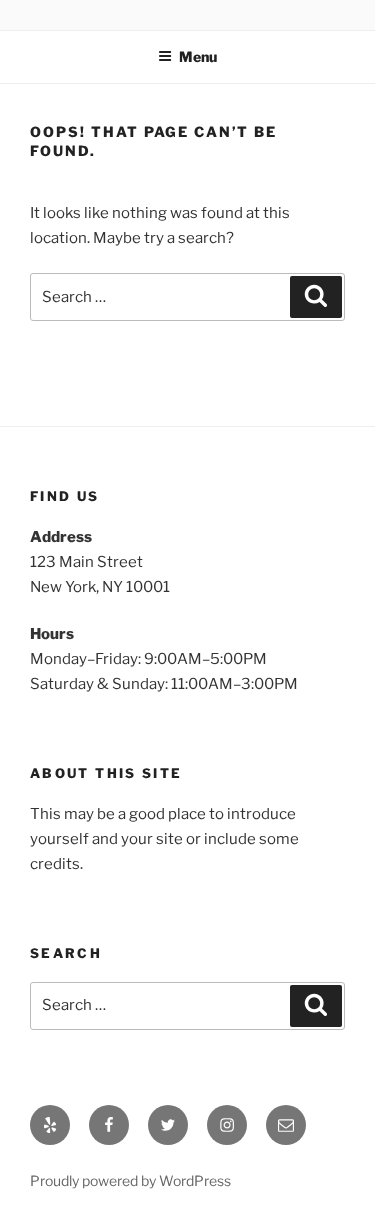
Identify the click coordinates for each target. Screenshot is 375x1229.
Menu (198, 56)
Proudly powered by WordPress (130, 1180)
